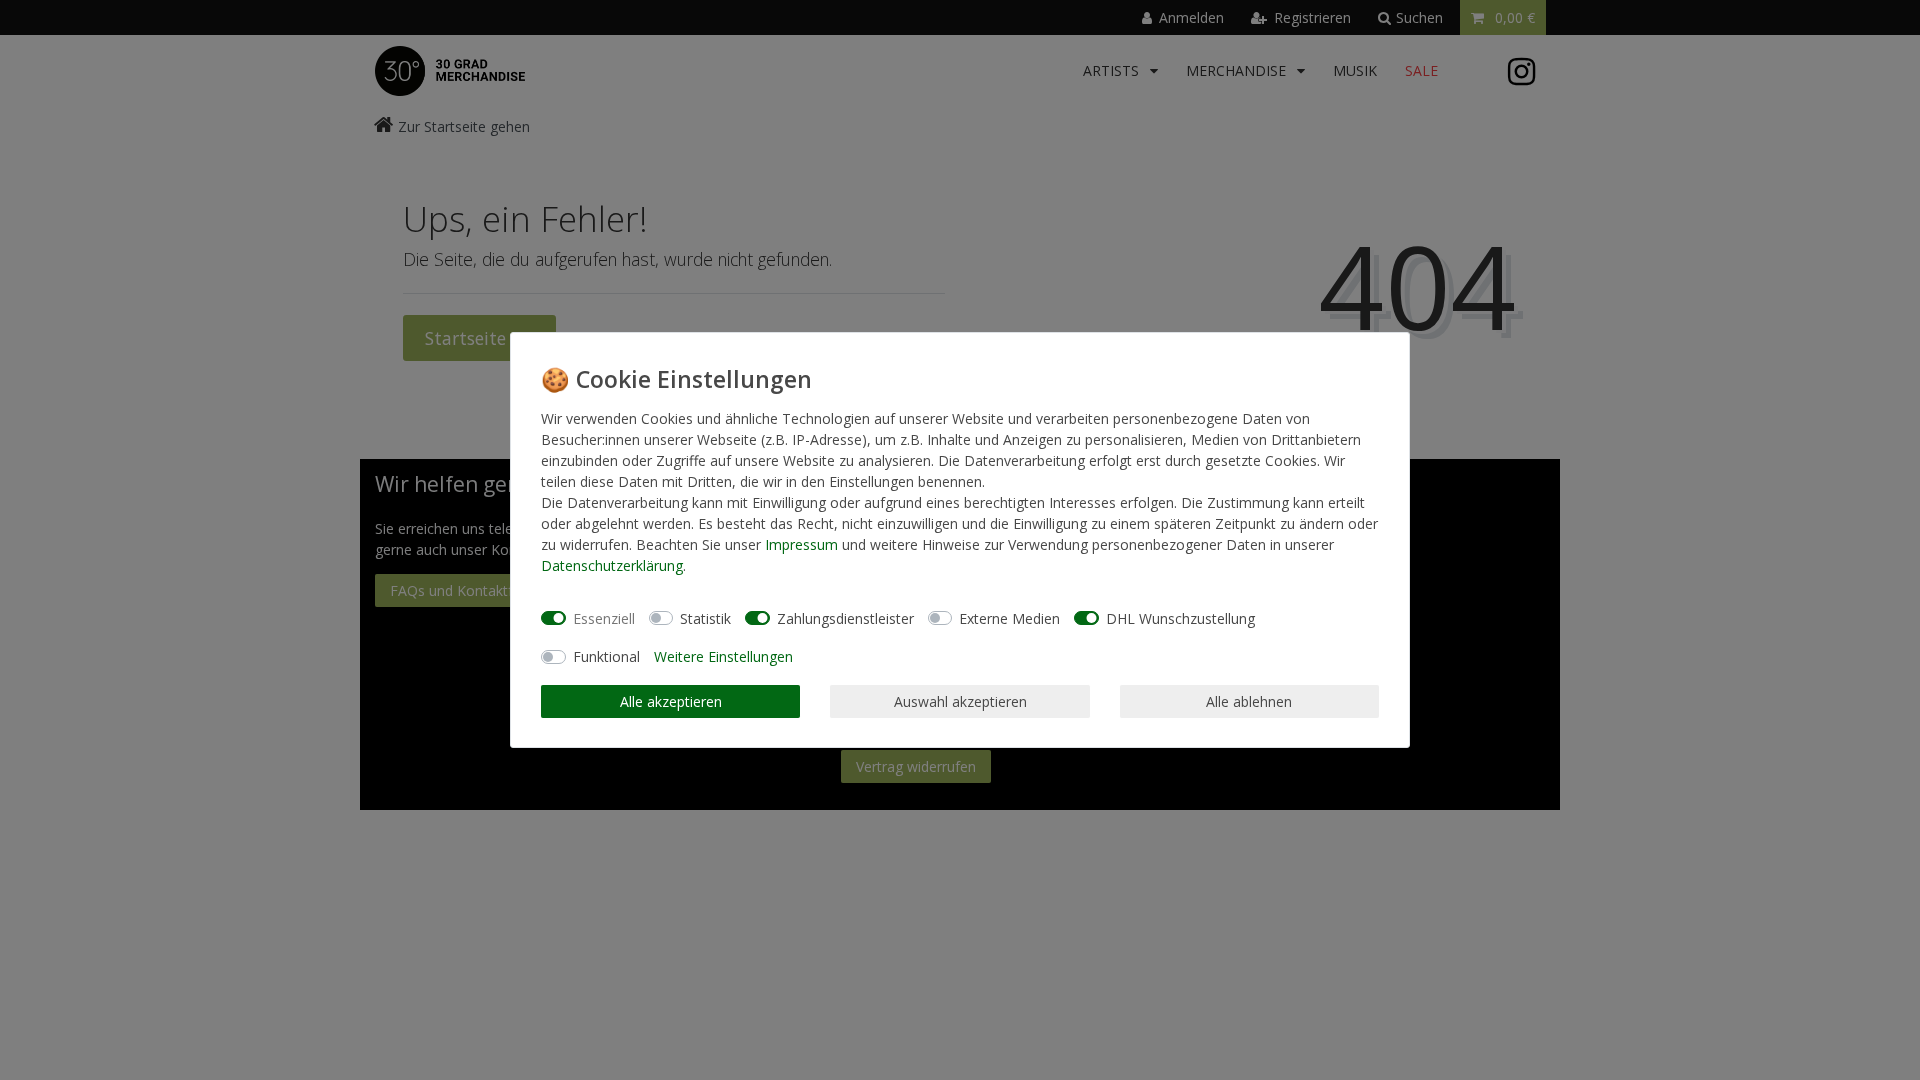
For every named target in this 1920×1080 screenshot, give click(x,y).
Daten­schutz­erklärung (612, 565)
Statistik (705, 618)
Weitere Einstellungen (723, 656)
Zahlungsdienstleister (845, 618)
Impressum (801, 544)
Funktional (606, 656)
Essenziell (604, 618)
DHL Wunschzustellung (1180, 618)
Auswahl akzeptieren (960, 701)
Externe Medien (1009, 618)
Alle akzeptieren (671, 701)
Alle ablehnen (1249, 701)
